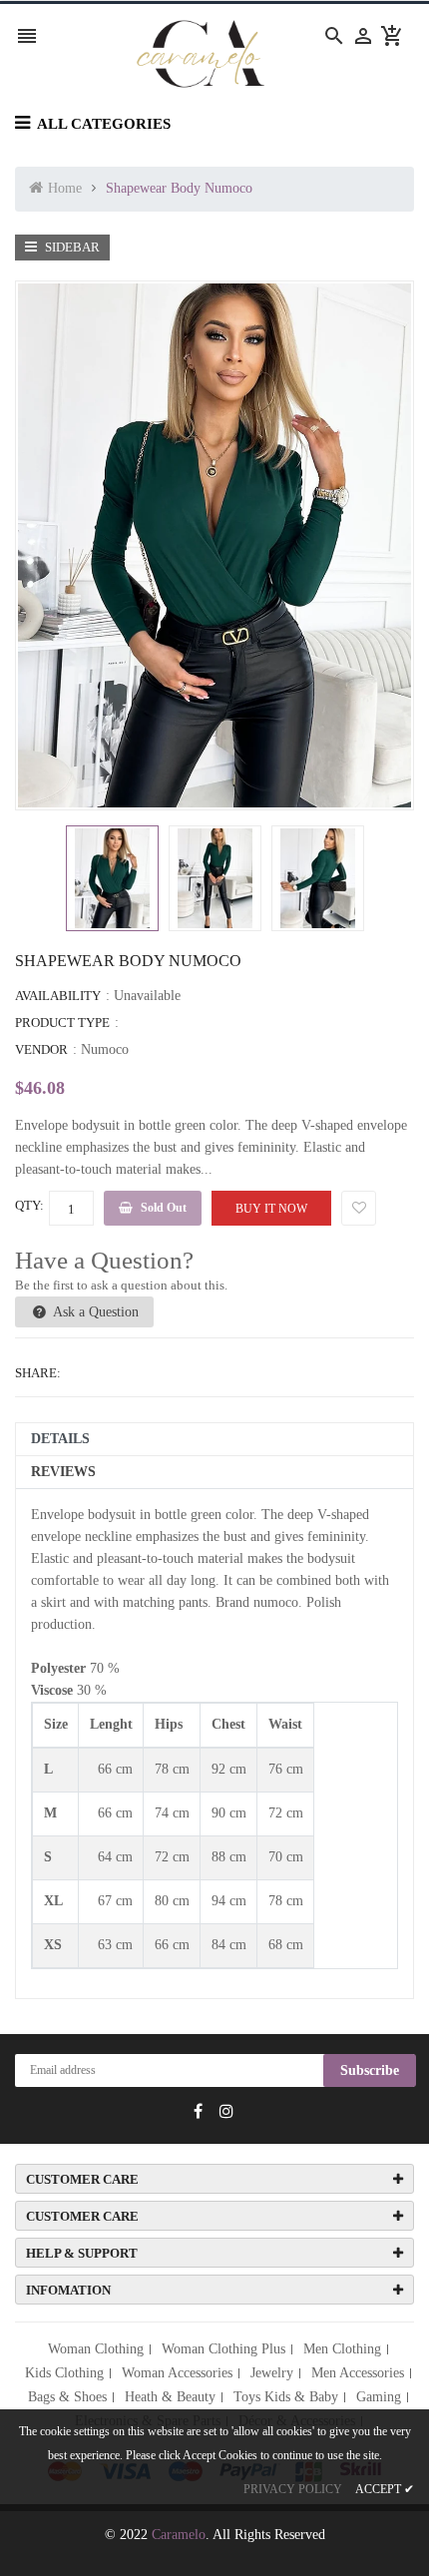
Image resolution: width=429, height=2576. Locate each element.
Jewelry (272, 2373)
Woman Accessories (177, 2373)
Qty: (29, 1205)
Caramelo (179, 2535)
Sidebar (71, 247)
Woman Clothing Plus (223, 2349)
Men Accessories (358, 2373)
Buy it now (271, 1209)
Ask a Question (94, 1312)
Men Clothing (342, 2349)
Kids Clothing (64, 2373)
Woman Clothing (96, 2349)
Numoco (105, 1049)
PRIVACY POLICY (293, 2489)
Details (60, 1439)
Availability (58, 996)
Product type (62, 1023)
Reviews (63, 1472)
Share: (38, 1373)
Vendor (41, 1049)
